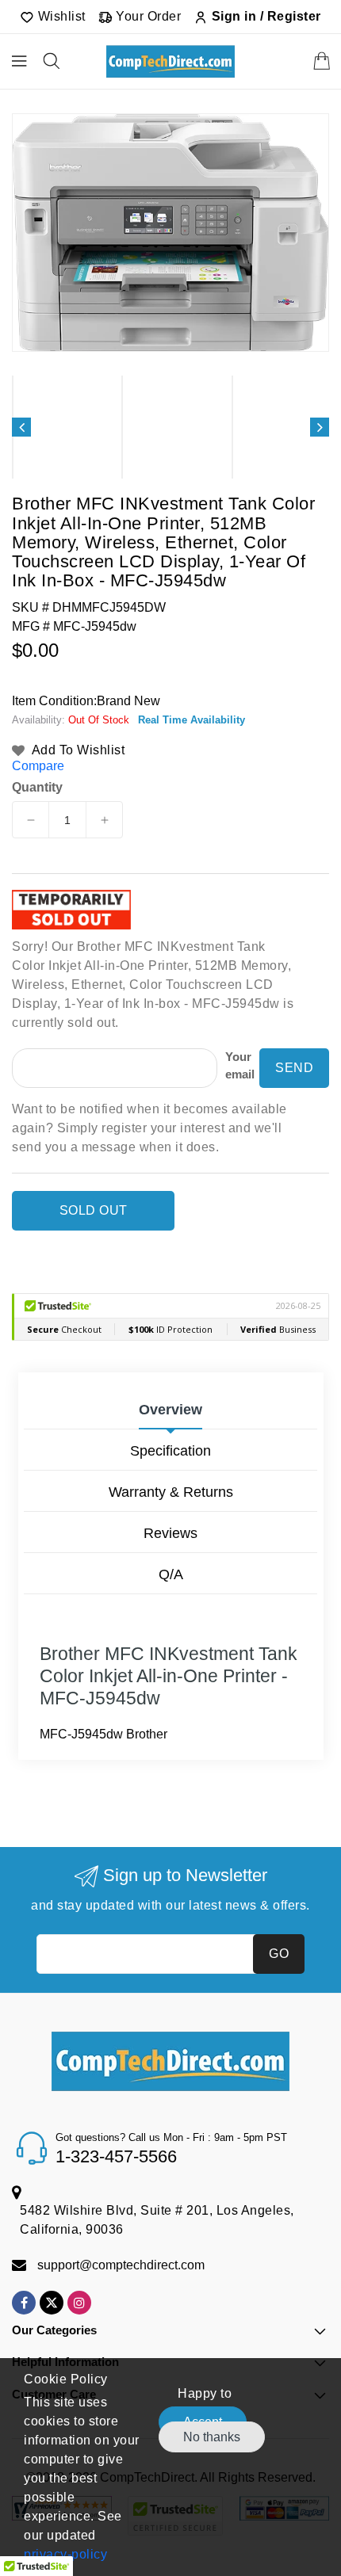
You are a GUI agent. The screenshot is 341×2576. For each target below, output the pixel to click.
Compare (38, 766)
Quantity (37, 788)
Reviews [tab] (170, 1533)
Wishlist (60, 16)
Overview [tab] (170, 1410)
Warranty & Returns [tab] (171, 1492)
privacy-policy (65, 2554)
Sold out (94, 1210)
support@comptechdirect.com (121, 2265)
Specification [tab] (170, 1451)
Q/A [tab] (171, 1574)
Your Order (147, 16)
